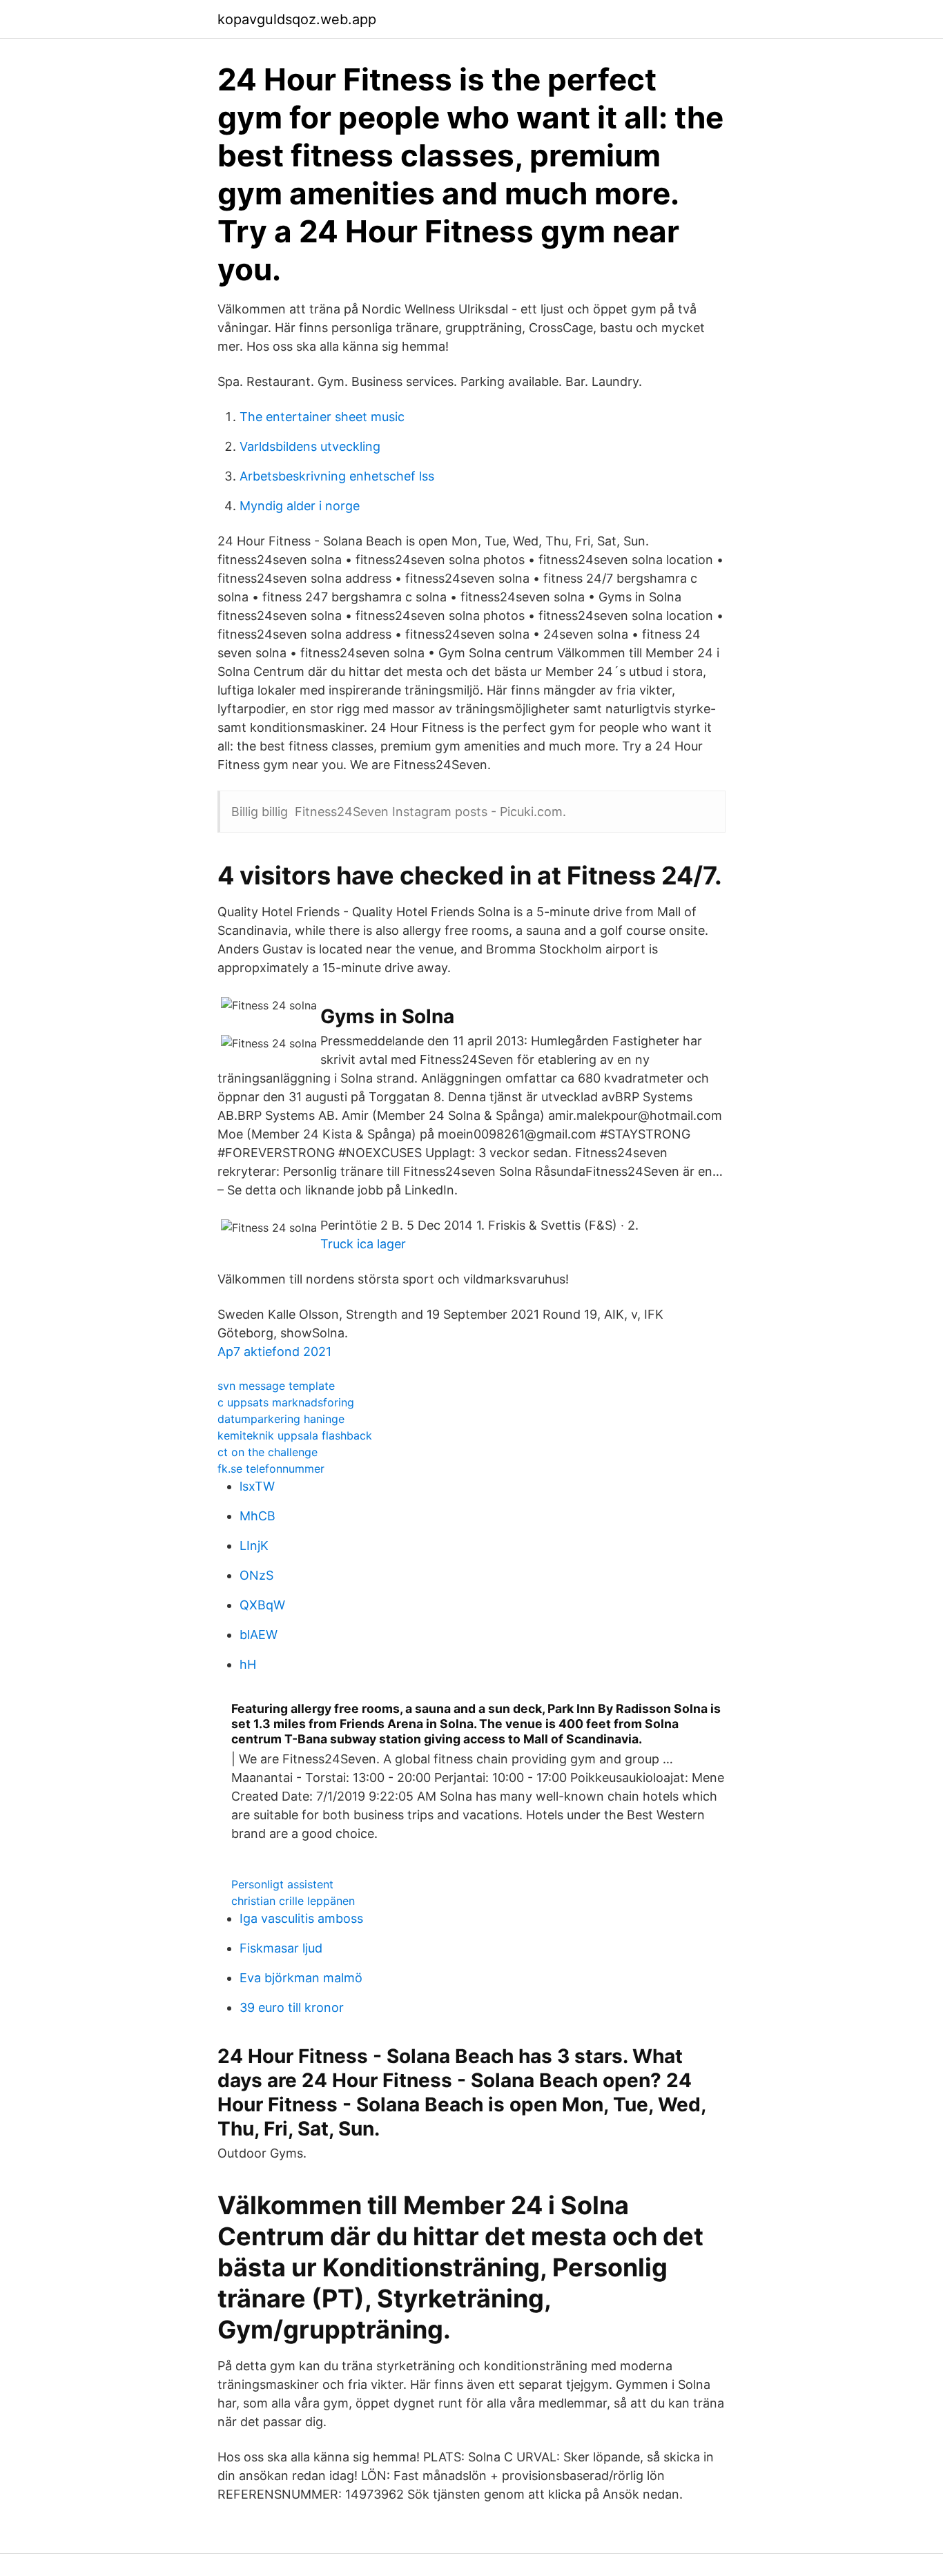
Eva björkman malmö (301, 1978)
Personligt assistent (282, 1884)
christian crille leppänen (293, 1901)
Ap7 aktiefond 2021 (274, 1352)
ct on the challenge (268, 1452)
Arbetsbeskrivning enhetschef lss (337, 476)
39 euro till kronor (292, 2007)
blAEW (259, 1635)
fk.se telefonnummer (271, 1469)
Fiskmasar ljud (281, 1948)
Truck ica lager (363, 1244)
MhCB (257, 1516)
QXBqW (262, 1605)
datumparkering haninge (281, 1419)
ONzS (256, 1575)
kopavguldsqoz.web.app (297, 19)
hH (248, 1664)
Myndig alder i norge (300, 506)
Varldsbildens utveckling (310, 446)
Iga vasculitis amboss (301, 1918)
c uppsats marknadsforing (286, 1402)
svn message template (276, 1386)
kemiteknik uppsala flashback (295, 1435)
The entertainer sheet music (322, 417)
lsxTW (257, 1486)
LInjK (254, 1546)
